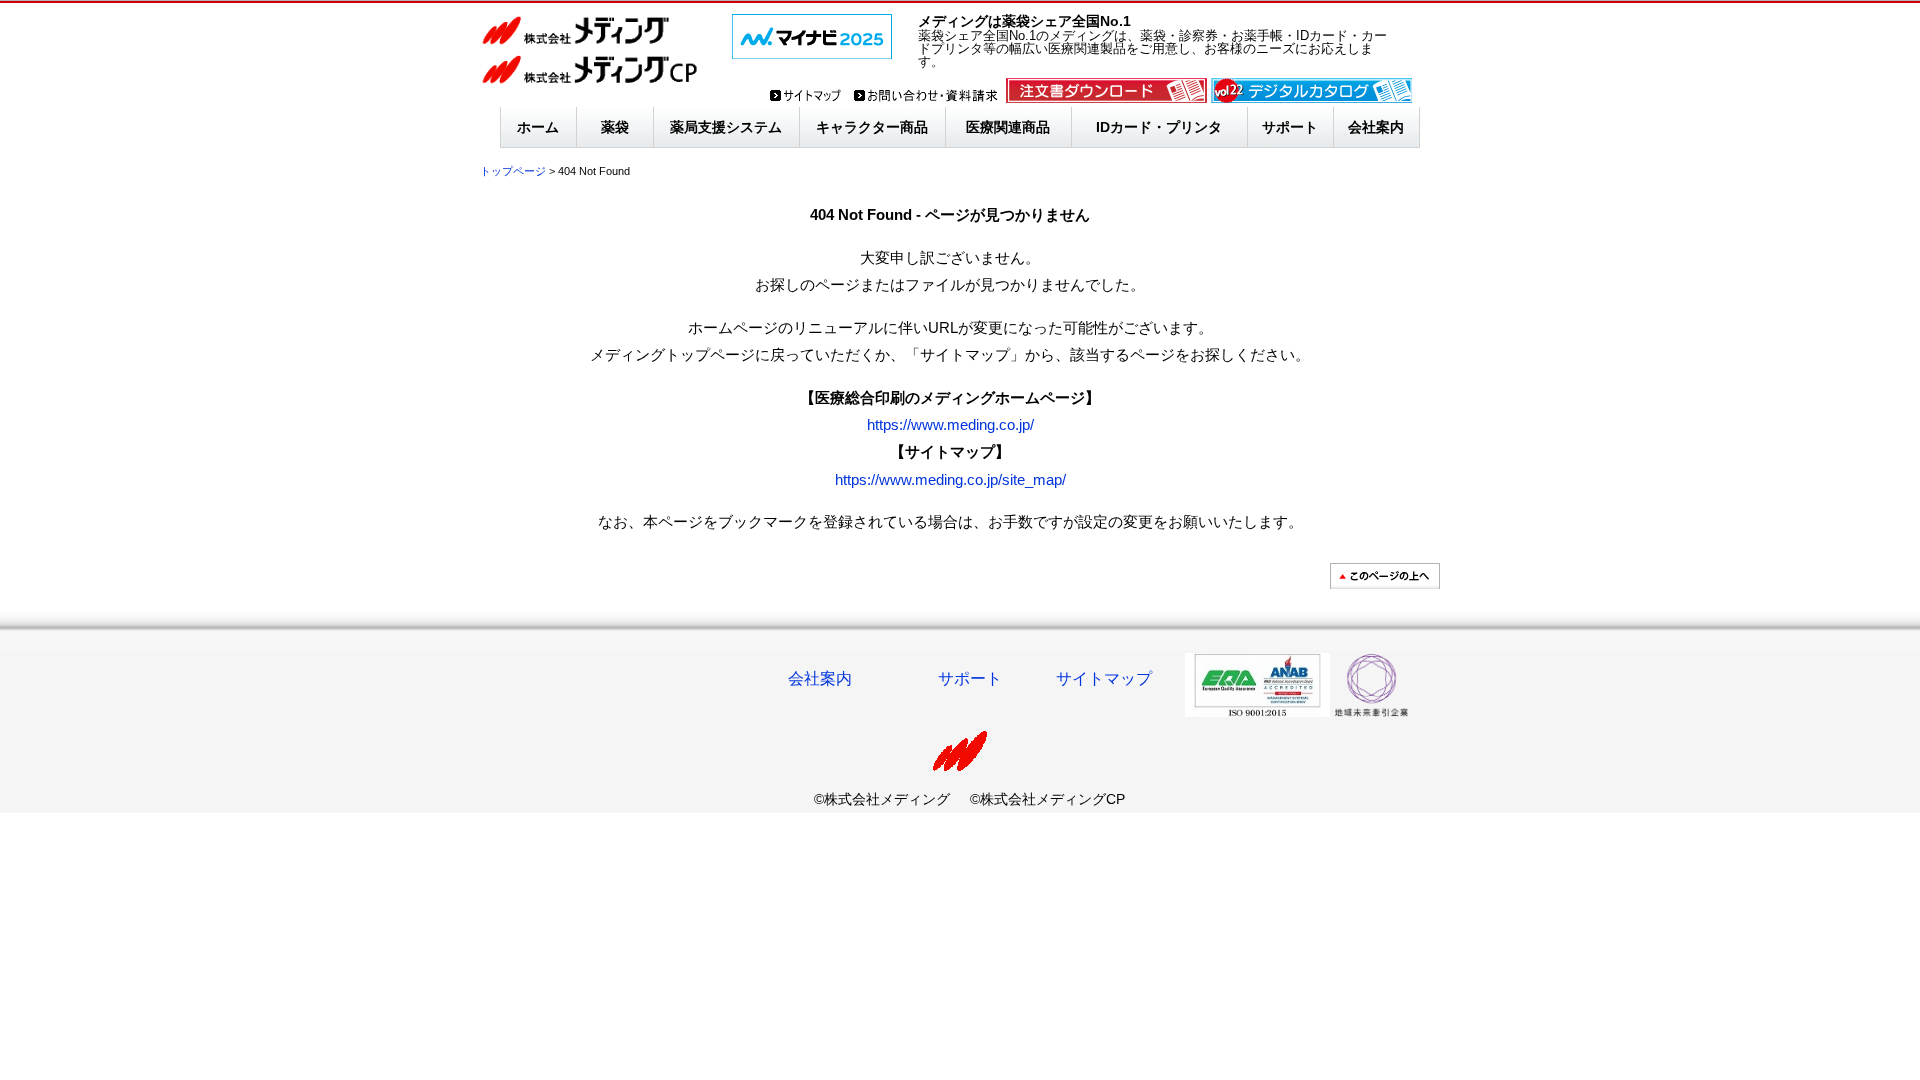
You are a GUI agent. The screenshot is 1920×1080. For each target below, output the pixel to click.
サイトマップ (1104, 678)
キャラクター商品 (872, 127)
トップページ (513, 171)
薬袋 (615, 127)
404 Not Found (594, 171)
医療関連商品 (1008, 127)
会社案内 (1376, 127)
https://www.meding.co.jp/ (950, 424)
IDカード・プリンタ (1159, 127)
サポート (1290, 127)
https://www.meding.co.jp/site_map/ (950, 479)
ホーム (538, 127)
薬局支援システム (726, 127)
